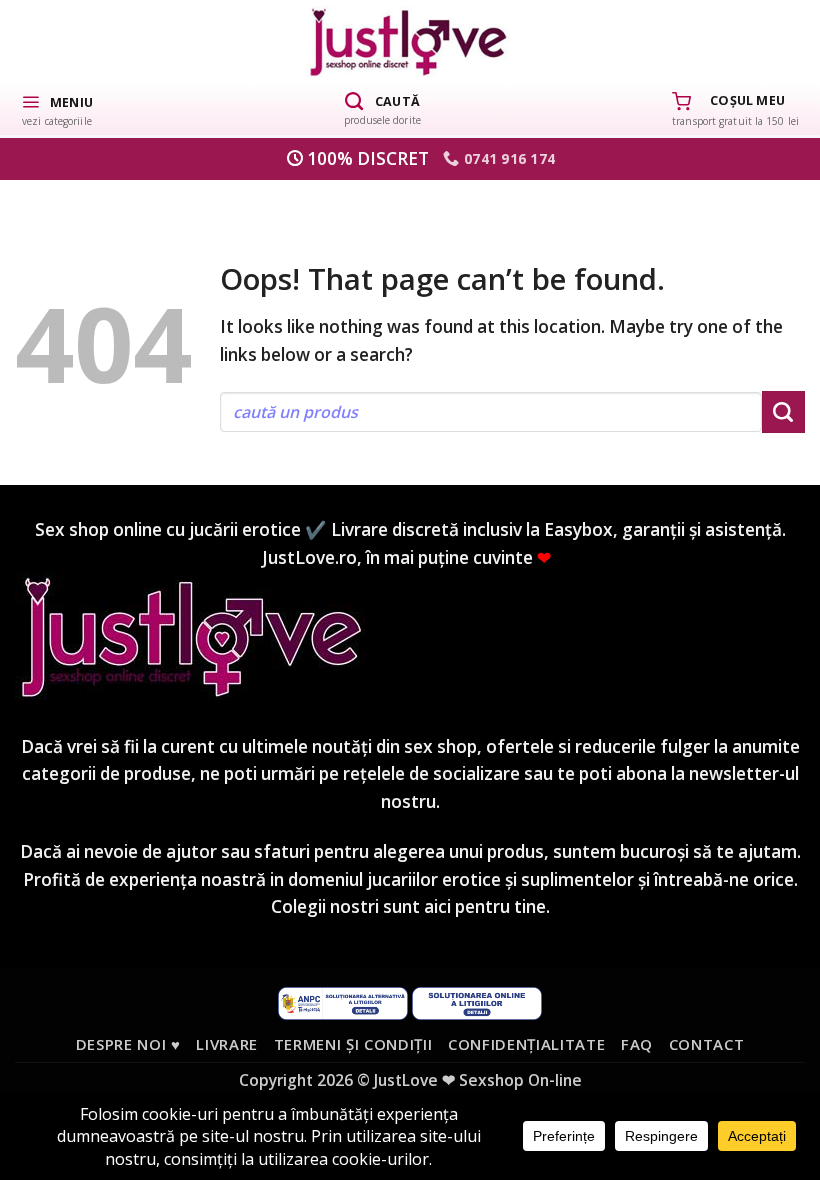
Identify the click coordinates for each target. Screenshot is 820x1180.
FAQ (637, 1044)
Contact (707, 1044)
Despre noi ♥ (128, 1044)
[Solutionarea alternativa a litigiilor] (343, 1001)
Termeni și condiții (353, 1044)
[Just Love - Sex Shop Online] (410, 41)
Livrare (227, 1044)
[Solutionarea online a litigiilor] (477, 1001)
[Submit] (783, 412)
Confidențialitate (526, 1044)
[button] (57, 109)
